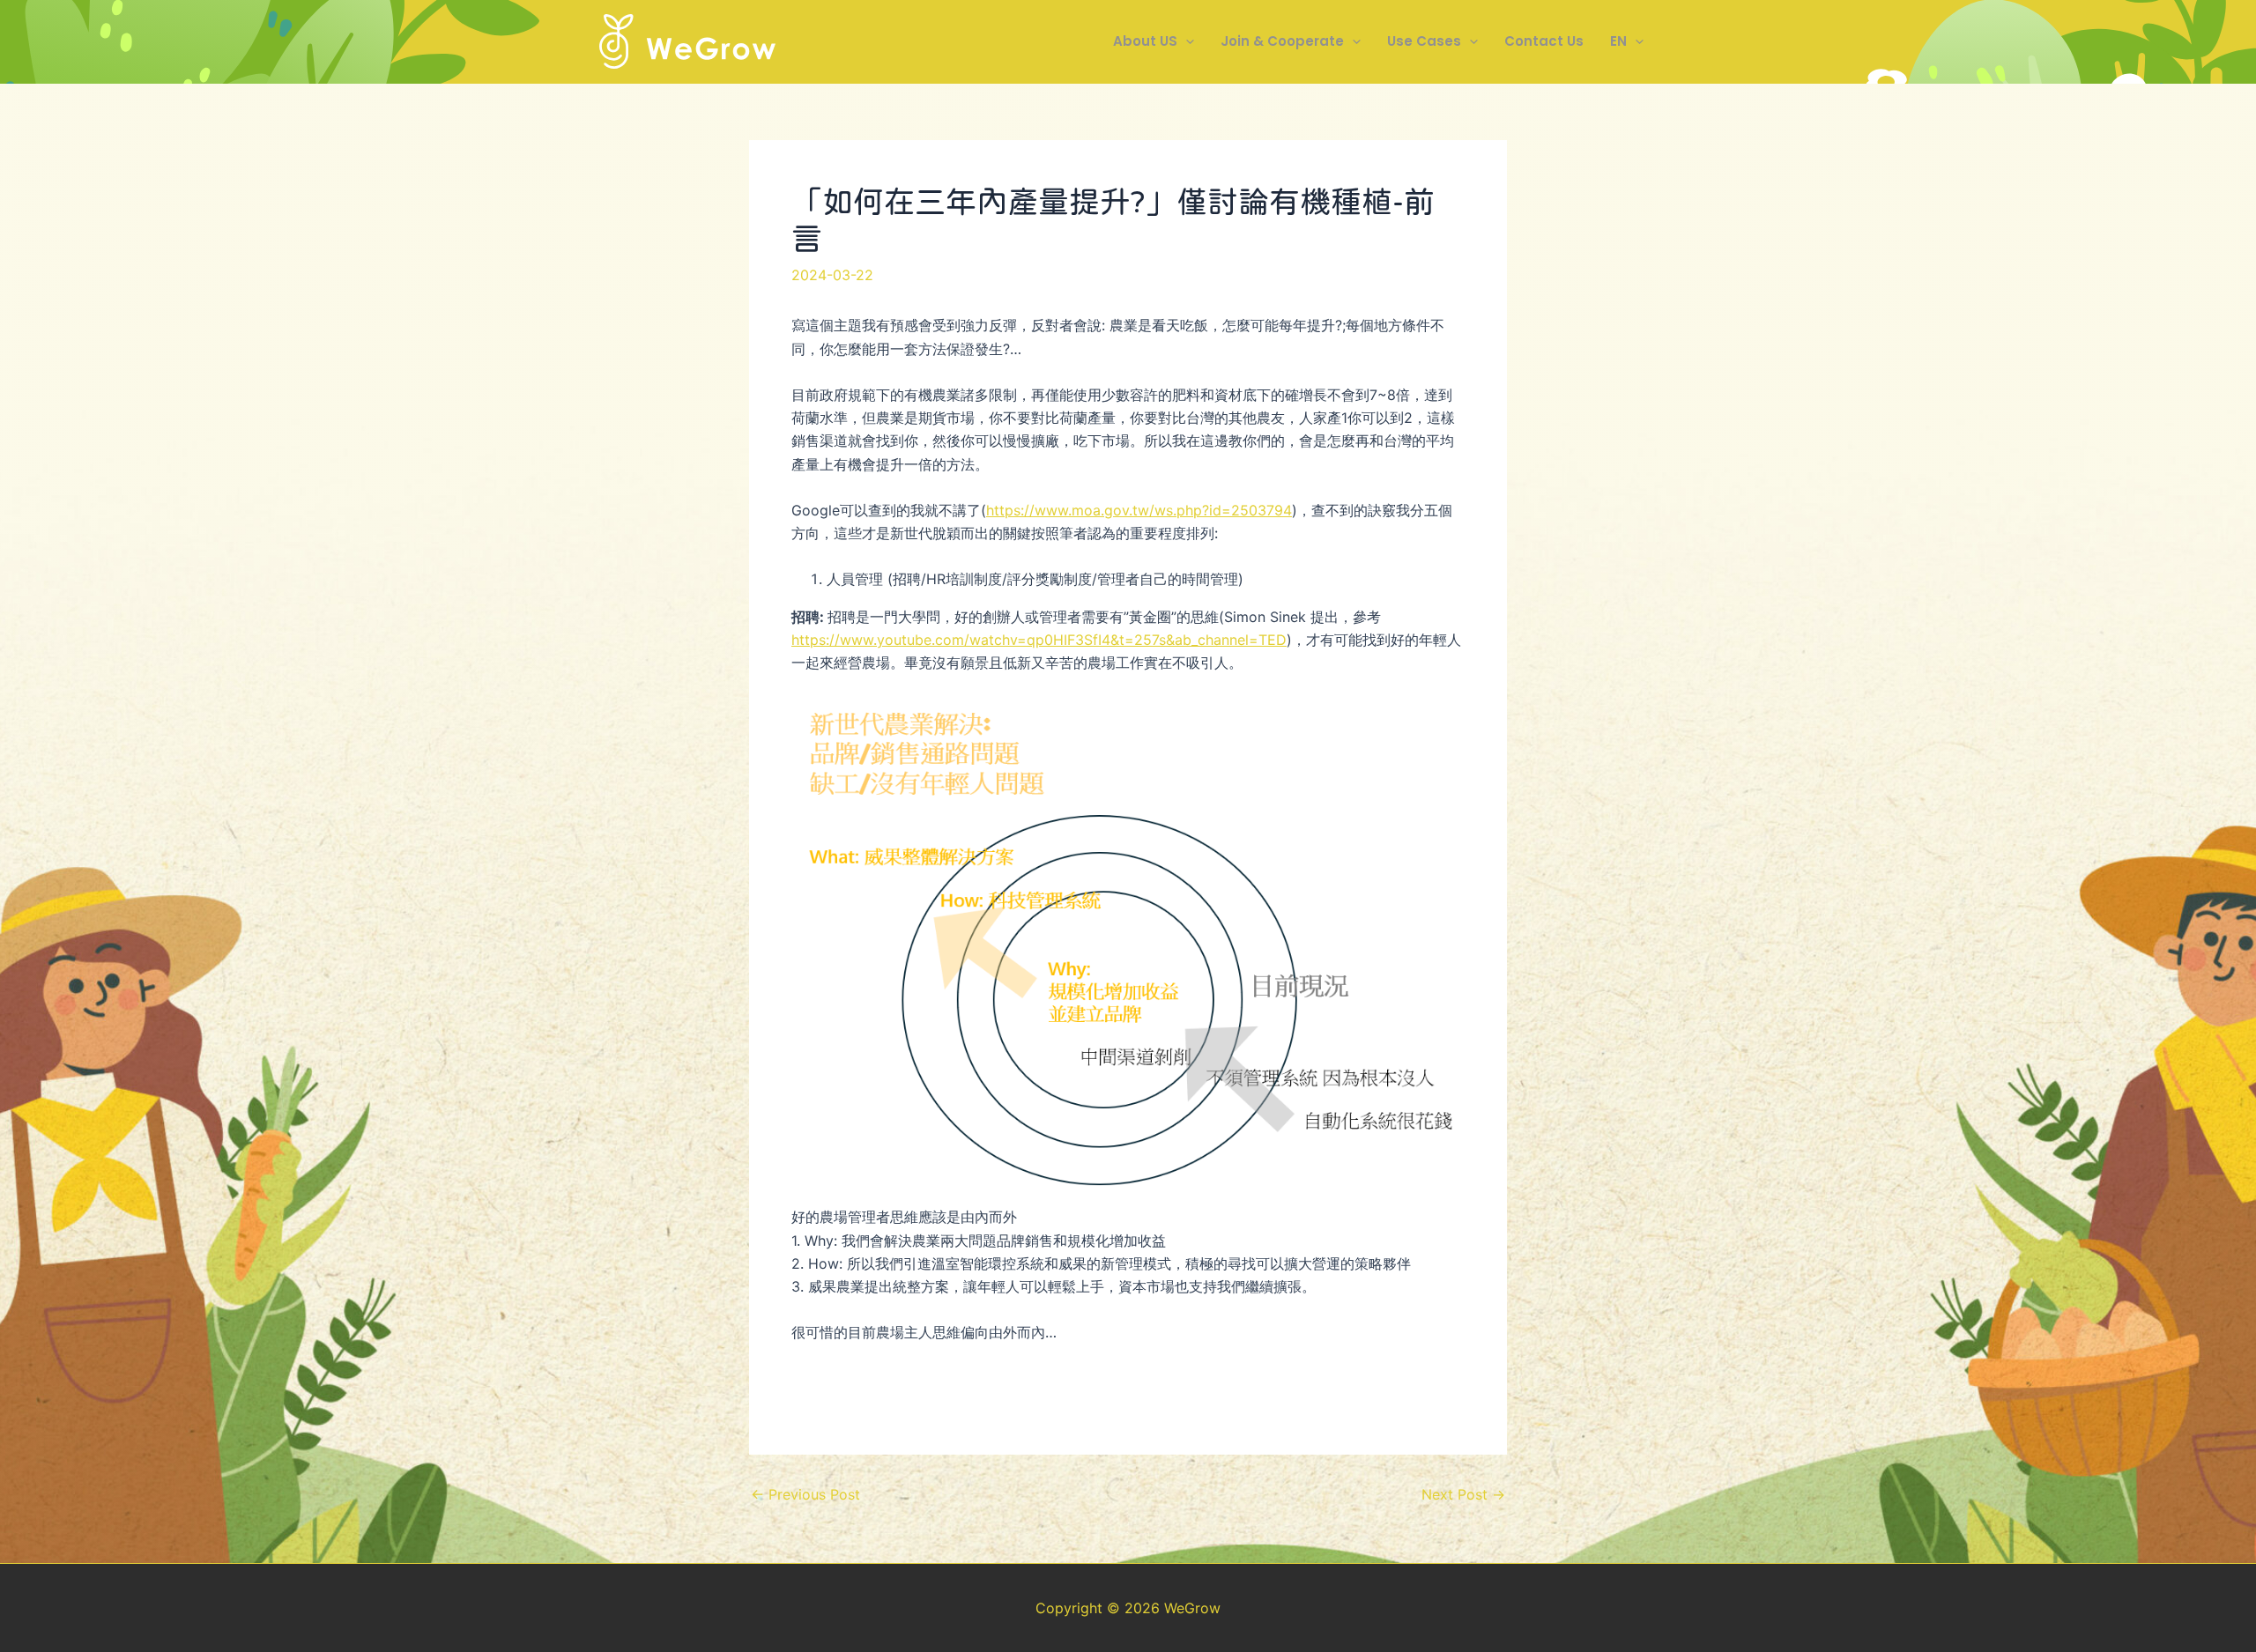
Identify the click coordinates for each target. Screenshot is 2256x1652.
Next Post (1463, 1494)
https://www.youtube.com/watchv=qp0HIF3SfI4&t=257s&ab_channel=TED (1039, 640)
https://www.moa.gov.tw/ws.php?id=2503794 (1139, 510)
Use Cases (1424, 41)
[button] (1186, 41)
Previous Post (805, 1494)
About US (1145, 41)
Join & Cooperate (1282, 41)
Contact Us (1544, 41)
